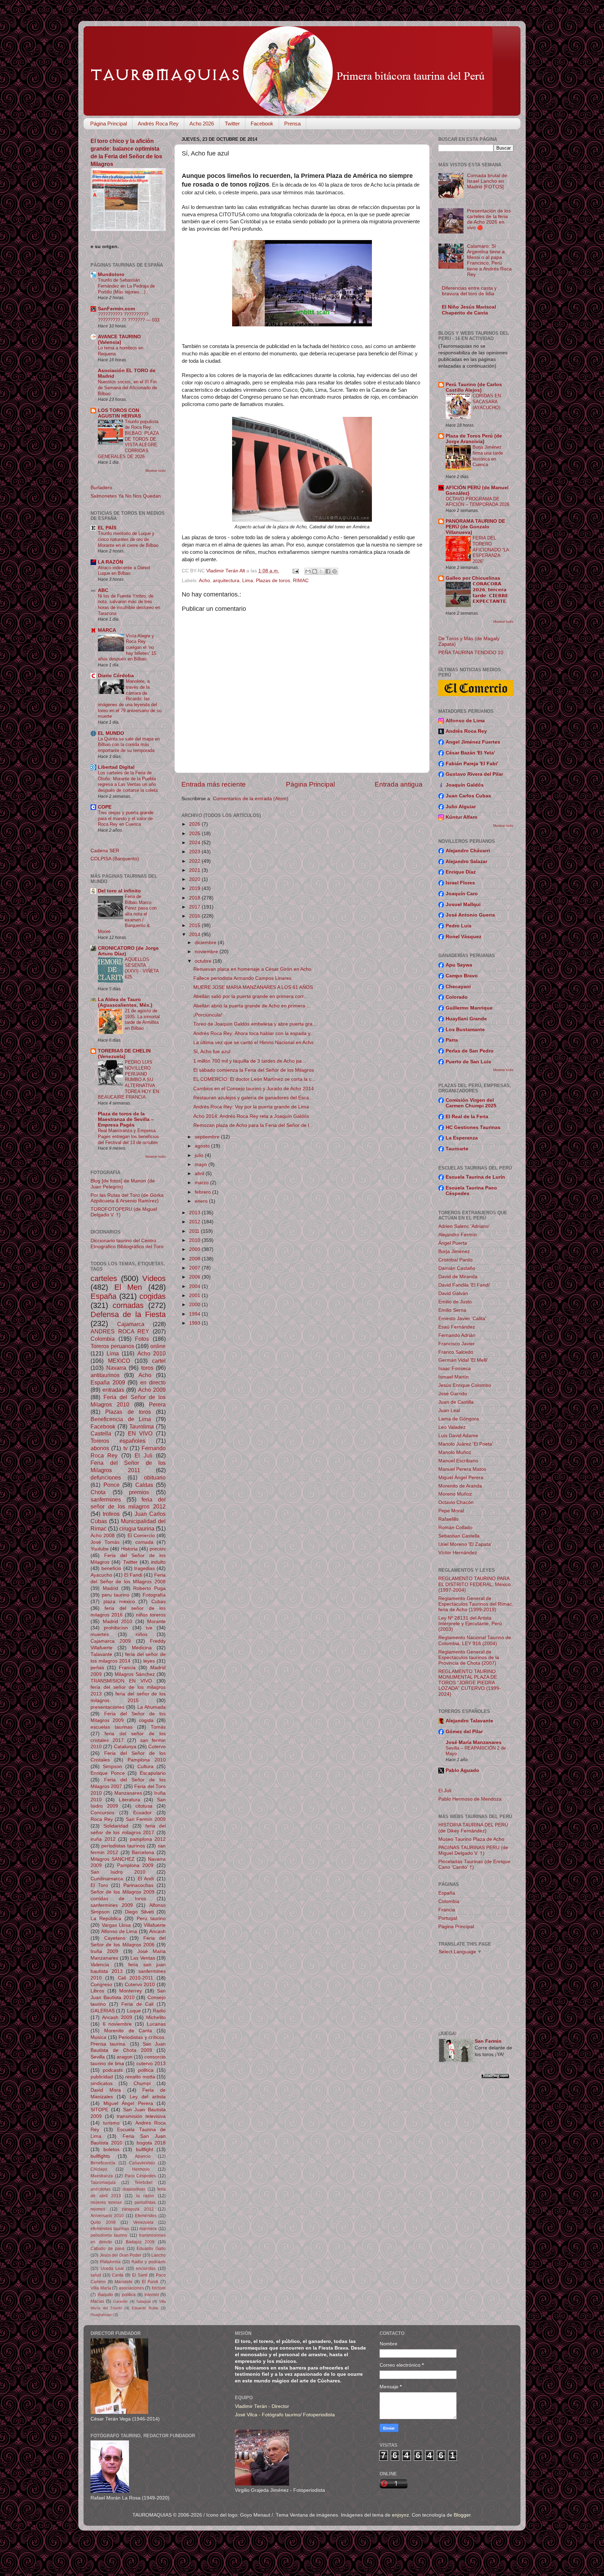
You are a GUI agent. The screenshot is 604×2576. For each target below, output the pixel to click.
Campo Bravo (462, 976)
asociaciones (131, 2288)
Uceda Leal (112, 2269)
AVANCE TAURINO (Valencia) (119, 339)
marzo (202, 1183)
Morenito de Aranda (460, 1486)
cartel (159, 1361)
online (158, 1346)
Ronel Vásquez (463, 937)
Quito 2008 (103, 2222)
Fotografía (154, 1595)
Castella (101, 1433)
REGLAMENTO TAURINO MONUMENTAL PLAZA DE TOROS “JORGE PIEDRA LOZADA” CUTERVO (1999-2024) (470, 1683)
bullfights (100, 2156)
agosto (203, 1146)
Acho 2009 (152, 1390)
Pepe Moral (451, 1511)
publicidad (102, 2077)
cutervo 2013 (151, 2064)
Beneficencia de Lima (121, 1419)
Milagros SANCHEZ (113, 1859)
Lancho (159, 2255)
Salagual (143, 2301)
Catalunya (125, 1747)
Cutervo (157, 1747)
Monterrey (131, 1991)
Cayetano (115, 1938)
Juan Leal (449, 1410)
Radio (159, 2011)
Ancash (157, 1931)
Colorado (457, 997)
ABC (103, 590)
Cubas (159, 1602)
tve (149, 1628)
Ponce (112, 1485)
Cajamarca (131, 1324)
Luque (134, 2011)
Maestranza (102, 2176)
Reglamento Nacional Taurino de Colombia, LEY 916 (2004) (475, 1640)
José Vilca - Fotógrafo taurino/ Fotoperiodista (285, 2415)
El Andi (146, 1879)
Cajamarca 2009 (111, 1641)
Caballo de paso (107, 2249)
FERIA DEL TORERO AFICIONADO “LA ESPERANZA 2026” (491, 550)
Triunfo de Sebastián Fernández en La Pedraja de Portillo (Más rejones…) (126, 286)
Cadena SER (105, 851)
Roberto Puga (149, 1588)
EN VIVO (140, 1433)
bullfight (145, 2150)
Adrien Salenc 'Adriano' (464, 1226)
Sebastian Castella (459, 1536)
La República (106, 1919)
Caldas (144, 1485)
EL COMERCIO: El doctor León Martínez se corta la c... (254, 1079)
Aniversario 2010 (107, 2216)
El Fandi (133, 1575)
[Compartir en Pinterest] (335, 571)
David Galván (453, 1293)
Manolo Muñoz (455, 1452)
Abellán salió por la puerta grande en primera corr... (250, 996)
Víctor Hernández (458, 1553)
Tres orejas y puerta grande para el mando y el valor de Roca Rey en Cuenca (126, 818)
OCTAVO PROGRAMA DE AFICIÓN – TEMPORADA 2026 (477, 502)
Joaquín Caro (462, 894)
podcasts (113, 2070)
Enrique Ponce (108, 1773)
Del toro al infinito (119, 891)
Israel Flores (460, 883)
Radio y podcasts (149, 2262)
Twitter (232, 124)
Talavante (101, 1654)
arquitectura (226, 581)
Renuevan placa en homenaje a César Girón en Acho (252, 969)
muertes (100, 1634)
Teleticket (143, 2183)
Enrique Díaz (461, 872)
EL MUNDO (111, 733)
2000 (195, 1305)
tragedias (145, 1568)
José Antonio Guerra (470, 915)
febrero (203, 1192)
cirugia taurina (137, 1528)
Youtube (100, 1549)
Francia (127, 1668)
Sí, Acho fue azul (212, 1052)
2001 (195, 1296)
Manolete (124, 2282)
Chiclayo (99, 2169)
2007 (195, 1268)
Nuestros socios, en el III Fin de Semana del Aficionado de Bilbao (127, 388)
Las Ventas (143, 1958)
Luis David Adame (458, 1436)
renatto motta (140, 2077)
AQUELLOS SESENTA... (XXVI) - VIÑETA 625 (142, 968)
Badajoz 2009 (140, 2242)
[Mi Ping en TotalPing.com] (495, 2077)
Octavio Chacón (456, 1502)
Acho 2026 (202, 124)
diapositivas (134, 2189)
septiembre (208, 1137)
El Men (128, 1287)
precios (158, 1549)
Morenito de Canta (128, 2031)
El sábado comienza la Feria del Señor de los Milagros (254, 1070)
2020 (195, 879)
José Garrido (453, 1394)
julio (200, 1155)
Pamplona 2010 (147, 1760)
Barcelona (143, 1853)
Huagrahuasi (101, 2315)
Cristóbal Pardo (455, 1260)
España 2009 (108, 1382)
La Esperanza (462, 1138)
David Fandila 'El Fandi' (464, 1285)
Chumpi (142, 2083)
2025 (195, 834)
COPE (105, 807)
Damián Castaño (457, 1268)
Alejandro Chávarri (468, 851)
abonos (100, 1448)
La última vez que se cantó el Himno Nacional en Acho (253, 1043)
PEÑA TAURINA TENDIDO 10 (471, 653)
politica (146, 2070)
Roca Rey (102, 1819)
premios (139, 1492)
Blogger (462, 2515)
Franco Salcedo (456, 1352)
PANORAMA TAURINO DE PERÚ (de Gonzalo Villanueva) (475, 527)
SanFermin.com (116, 309)
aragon (125, 2057)
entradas (113, 1390)
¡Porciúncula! (208, 1015)
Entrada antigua (399, 784)
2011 (195, 1231)
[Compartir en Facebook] (328, 571)
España (103, 1296)
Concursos (102, 1813)
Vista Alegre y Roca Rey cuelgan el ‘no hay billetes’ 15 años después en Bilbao (127, 647)
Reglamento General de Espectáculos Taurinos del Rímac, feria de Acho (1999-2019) (476, 1604)
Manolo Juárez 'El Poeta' (466, 1444)
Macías (97, 2301)
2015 (195, 925)
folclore (159, 2288)
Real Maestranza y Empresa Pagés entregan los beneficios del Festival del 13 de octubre (128, 1136)
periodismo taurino (109, 2235)
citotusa (144, 1806)
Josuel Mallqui (463, 905)
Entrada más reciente (214, 784)
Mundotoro (111, 274)
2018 (195, 898)
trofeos (111, 1514)
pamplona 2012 (148, 1839)
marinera (148, 2229)
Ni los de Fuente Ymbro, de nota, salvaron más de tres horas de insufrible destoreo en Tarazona (129, 605)
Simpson (112, 1767)
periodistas (145, 2202)
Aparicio (143, 2156)
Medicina (142, 1648)
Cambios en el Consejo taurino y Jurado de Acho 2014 (254, 1089)
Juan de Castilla (456, 1402)
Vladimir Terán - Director (262, 2406)
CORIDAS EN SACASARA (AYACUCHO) (487, 401)
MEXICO (119, 1361)
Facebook (262, 124)
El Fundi (150, 2282)
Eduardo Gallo (151, 2249)
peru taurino (116, 1595)
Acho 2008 (103, 1536)
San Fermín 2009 (146, 1819)
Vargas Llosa (116, 1925)
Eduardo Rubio (145, 2308)
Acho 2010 (152, 1353)
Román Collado (455, 1528)
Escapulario (153, 1773)
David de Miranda (458, 1277)
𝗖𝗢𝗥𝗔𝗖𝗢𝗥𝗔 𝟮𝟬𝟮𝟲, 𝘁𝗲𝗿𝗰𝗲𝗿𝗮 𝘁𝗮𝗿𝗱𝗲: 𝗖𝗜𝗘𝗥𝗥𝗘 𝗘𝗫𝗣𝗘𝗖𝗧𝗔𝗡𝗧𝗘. (490, 592)
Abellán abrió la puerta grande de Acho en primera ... (252, 1006)
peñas (97, 1668)
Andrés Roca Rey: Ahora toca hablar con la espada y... (254, 1033)
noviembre (207, 952)
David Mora (106, 2090)
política (129, 2295)
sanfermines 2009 (112, 1905)
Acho (204, 581)
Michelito (156, 2017)
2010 (195, 1240)
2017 (195, 907)
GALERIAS (103, 2011)
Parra (452, 1040)
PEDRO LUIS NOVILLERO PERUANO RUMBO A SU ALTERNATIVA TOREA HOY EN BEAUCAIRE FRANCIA (128, 1080)
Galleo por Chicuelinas (473, 578)
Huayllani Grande (466, 1019)
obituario (155, 1477)
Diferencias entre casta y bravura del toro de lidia (469, 291)
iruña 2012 (103, 1839)
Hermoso (141, 2169)
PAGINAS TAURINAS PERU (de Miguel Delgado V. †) (473, 1850)
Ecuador (142, 1813)
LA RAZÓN (110, 562)
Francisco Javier (456, 1344)
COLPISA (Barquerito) (115, 859)
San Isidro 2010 (118, 1872)
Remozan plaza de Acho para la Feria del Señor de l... (253, 1125)
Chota (98, 1492)
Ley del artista (148, 2097)
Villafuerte (155, 1925)
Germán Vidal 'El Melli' (463, 1360)
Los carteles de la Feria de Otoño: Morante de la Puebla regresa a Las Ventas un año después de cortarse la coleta (128, 782)
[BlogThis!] (315, 571)
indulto (158, 1562)
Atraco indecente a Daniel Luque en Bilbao (124, 571)
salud (96, 2275)
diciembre (206, 943)
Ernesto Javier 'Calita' (462, 1319)
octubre (204, 961)
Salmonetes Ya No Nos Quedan (126, 496)
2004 (195, 1286)
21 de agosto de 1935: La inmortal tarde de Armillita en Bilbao (142, 1019)
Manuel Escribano (458, 1461)
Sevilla (98, 2057)
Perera (157, 1404)
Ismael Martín (454, 1377)
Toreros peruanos (112, 1346)
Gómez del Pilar (464, 1732)
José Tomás (105, 1542)
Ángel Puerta (453, 1243)
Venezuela (143, 2222)
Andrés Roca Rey (158, 124)
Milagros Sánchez (135, 1674)
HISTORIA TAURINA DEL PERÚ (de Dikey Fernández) (473, 1828)
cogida (146, 1720)
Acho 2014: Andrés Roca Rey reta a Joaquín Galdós (251, 1116)
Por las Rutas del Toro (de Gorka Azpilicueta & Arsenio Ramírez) (127, 1198)
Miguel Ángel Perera (128, 2103)
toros (147, 1368)
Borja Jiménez (454, 1251)
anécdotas (100, 2189)
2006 (195, 1277)
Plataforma (110, 2262)
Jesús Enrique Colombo (465, 1385)
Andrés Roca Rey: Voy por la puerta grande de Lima (251, 1107)
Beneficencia (103, 2163)
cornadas (128, 1305)
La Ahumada (152, 1707)
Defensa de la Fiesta (128, 1314)
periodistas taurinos (123, 1846)
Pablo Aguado (462, 1770)
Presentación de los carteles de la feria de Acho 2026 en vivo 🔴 (489, 219)
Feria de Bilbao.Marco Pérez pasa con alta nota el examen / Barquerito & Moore (127, 914)
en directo (153, 1382)
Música (98, 2037)
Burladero (101, 488)
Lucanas (156, 2024)
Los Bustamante (465, 1030)
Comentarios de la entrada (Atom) (251, 799)
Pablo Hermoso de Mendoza (470, 1799)
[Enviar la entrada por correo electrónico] (295, 571)
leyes (149, 1661)
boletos (112, 2150)
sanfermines (106, 1499)
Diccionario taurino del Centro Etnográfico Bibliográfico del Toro (127, 1243)
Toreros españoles (118, 1441)
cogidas (153, 1296)
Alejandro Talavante (469, 1721)
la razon (145, 2196)
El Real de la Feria (467, 1117)
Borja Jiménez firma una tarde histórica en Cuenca (488, 456)
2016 (195, 916)
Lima (248, 581)
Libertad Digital (116, 767)
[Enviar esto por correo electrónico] (308, 571)
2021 (195, 870)
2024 (195, 843)
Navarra (116, 1368)
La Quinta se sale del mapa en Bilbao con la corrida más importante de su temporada (129, 745)
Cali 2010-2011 (136, 1978)
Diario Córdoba (116, 676)
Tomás (158, 1727)
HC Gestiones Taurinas (473, 1127)
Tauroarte (457, 1149)
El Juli (143, 1455)
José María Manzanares (474, 1742)
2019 (195, 888)
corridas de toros (118, 1899)
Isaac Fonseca (455, 1369)
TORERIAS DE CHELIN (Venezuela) (124, 1054)
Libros (97, 1991)
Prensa (292, 124)
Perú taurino (151, 1919)
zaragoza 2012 (138, 2209)
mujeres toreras (106, 2202)
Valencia (100, 1965)
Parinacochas (138, 1885)
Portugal (448, 1918)
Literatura (130, 1800)
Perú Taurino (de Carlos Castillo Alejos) (474, 387)
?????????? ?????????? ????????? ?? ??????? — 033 (129, 317)
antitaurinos (105, 1375)
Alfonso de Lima (119, 1931)
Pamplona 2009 (135, 1865)
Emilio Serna (452, 1310)
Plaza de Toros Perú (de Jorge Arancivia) (474, 439)
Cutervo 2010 (140, 1985)
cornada (144, 1542)
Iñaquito (105, 2295)
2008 (195, 1259)
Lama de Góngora (459, 1419)
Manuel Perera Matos (462, 1469)
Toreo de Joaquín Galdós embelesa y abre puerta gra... (255, 1024)
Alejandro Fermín (458, 1235)
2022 (195, 861)
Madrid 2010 (118, 1622)
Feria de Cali (137, 2004)
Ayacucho (101, 1575)
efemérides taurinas (110, 2229)
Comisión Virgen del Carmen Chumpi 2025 (471, 1103)
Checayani (458, 987)
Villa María (101, 2288)
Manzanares (128, 1793)
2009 (195, 1249)
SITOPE (99, 2110)
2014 (195, 935)
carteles (104, 1278)
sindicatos (102, 2083)
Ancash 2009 (117, 2017)
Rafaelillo (448, 1519)
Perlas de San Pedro (470, 1051)
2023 (195, 852)
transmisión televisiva (141, 2116)
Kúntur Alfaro (462, 817)
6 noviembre (117, 2024)
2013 (195, 1213)
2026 (195, 824)
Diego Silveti (139, 1912)
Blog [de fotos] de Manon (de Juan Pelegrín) (123, 1184)
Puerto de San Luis (468, 1062)
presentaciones (107, 1707)
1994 (195, 1314)
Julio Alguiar (461, 807)
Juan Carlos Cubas (468, 796)
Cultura (145, 1767)
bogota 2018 (151, 2143)
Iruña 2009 (104, 1951)
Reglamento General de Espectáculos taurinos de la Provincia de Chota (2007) (469, 1658)
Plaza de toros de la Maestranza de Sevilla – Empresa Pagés (126, 1119)
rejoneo (98, 2209)
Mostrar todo (156, 471)
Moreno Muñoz (455, 1494)
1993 (195, 1323)
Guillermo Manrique (469, 1008)
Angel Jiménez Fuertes (473, 742)
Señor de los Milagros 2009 (123, 1892)
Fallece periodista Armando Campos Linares (242, 978)
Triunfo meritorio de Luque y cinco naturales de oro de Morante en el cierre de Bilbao (128, 539)
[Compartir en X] (321, 571)
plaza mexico (119, 1602)
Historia (129, 1549)
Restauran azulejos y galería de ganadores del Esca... (253, 1098)
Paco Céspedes (141, 2176)
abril (200, 1174)
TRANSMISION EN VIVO (121, 1681)
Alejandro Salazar (466, 862)
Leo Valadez (452, 1427)
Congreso (101, 1985)
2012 (195, 1222)
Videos (154, 1278)
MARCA (107, 630)
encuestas (146, 2269)
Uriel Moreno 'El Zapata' (465, 1544)
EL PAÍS (107, 528)
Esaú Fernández (457, 1327)
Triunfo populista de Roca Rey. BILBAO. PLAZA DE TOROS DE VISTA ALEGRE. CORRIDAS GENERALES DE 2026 (128, 439)
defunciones (106, 1477)
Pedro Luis (459, 926)
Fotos (142, 1339)
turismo (111, 2123)
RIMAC (301, 581)
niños (142, 1634)
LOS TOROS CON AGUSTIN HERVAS (119, 413)
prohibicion (116, 1628)
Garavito (120, 2301)
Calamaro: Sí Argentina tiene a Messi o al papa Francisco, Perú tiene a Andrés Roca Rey (489, 260)
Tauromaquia (103, 2183)
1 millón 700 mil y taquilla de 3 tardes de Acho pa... (250, 1061)
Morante (156, 1622)
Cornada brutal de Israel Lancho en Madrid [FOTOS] (487, 181)
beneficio (111, 1568)
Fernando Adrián (457, 1335)
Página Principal (109, 124)
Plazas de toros (273, 581)
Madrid (110, 1588)
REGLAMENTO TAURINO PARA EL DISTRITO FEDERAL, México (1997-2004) (474, 1584)
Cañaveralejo (142, 2163)
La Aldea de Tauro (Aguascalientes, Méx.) (125, 1002)
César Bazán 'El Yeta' (470, 753)
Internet (152, 2295)
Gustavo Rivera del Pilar (474, 774)
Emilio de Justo (455, 1302)
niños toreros (151, 1615)
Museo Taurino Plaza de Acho (471, 1839)
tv (125, 1448)
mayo (202, 1164)
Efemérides (146, 2216)
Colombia (103, 1339)
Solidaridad (116, 1826)
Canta (118, 2275)
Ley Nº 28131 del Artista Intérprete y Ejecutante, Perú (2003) (470, 1624)
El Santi (140, 2275)
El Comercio (141, 1536)
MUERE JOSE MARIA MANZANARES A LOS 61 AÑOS (253, 987)
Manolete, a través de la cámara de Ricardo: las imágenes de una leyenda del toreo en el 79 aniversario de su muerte (130, 699)
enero (202, 1201)
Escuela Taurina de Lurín (475, 1177)
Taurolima (142, 1426)
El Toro (99, 1885)
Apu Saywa (459, 965)
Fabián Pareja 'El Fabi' (472, 764)
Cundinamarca (107, 1879)
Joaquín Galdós (465, 785)
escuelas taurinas (112, 1727)
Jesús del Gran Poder (121, 2255)
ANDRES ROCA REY (120, 1331)
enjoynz (400, 2515)
